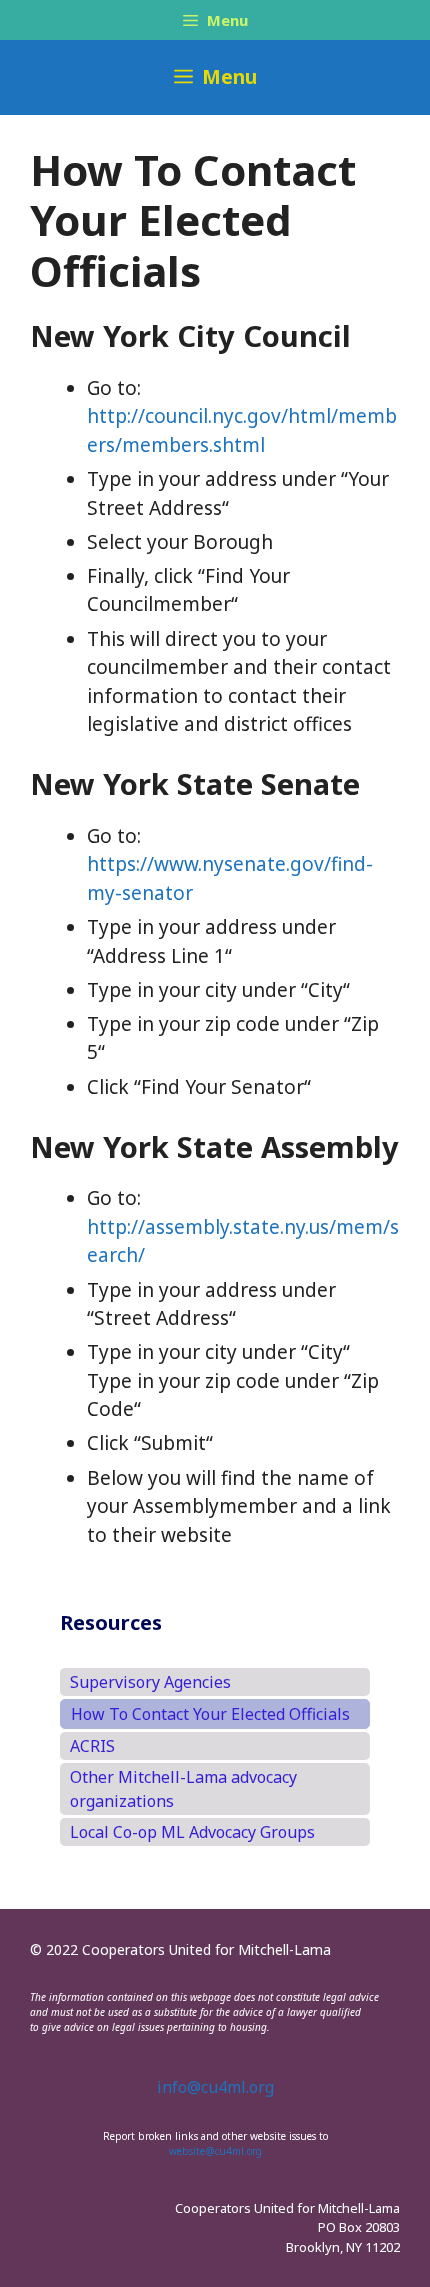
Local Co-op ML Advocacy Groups (192, 1832)
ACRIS (92, 1746)
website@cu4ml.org (215, 2151)
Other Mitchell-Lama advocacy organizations (183, 1789)
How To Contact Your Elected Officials (210, 1714)
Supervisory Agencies (150, 1682)
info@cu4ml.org (215, 2087)
